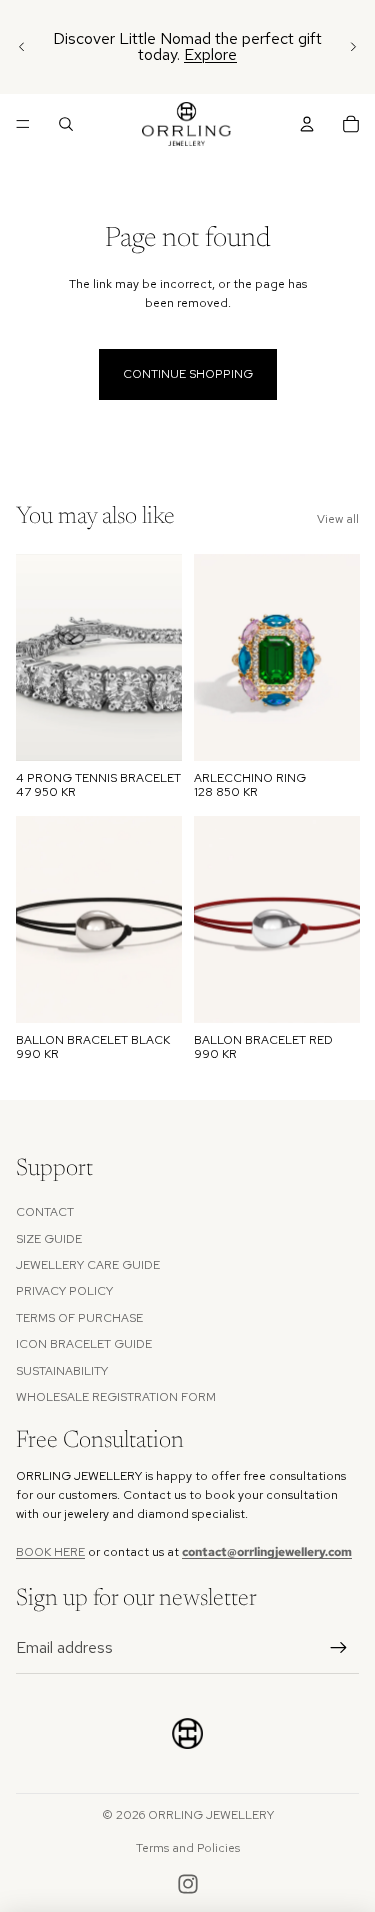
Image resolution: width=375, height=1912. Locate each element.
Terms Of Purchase (79, 1318)
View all (338, 519)
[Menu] (23, 124)
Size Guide (49, 1239)
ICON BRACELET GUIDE (84, 1344)
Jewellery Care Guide (88, 1265)
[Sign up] (339, 1648)
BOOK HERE (50, 1552)
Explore (210, 54)
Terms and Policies (188, 1848)
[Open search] (66, 124)
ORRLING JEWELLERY (211, 1815)
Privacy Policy (64, 1291)
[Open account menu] (307, 124)
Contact (45, 1212)
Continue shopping (188, 374)
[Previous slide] (22, 47)
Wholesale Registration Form (116, 1397)
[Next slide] (353, 47)
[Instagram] (188, 1884)
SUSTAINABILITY (62, 1371)
